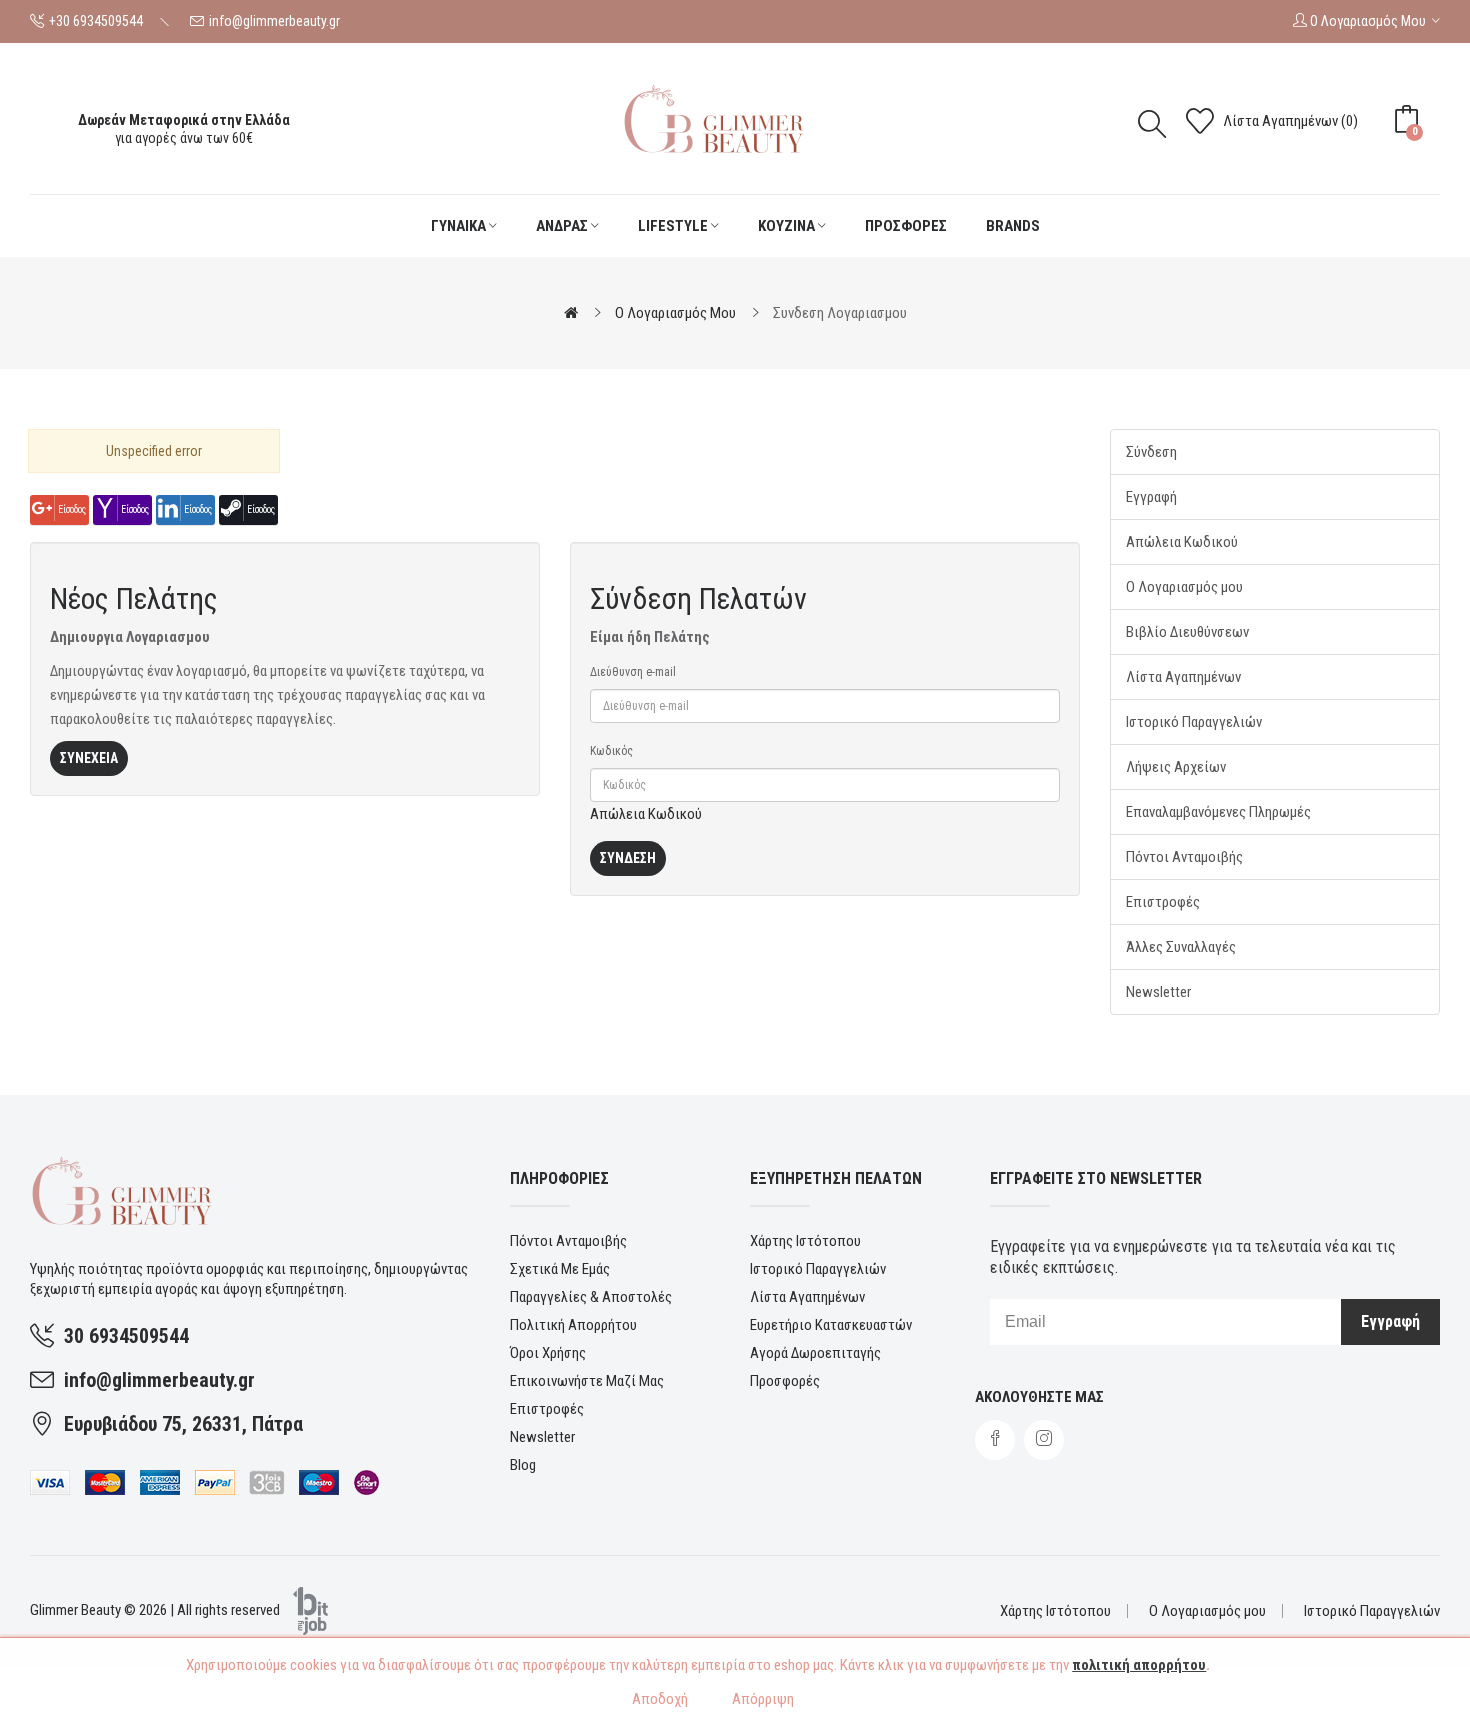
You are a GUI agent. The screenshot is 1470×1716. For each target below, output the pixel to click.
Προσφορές (785, 1381)
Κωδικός (611, 751)
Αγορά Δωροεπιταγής (815, 1353)
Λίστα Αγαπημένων (1183, 677)
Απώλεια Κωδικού (646, 814)
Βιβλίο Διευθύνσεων (1187, 632)
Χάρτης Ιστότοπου (805, 1241)
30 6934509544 (126, 1336)
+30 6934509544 (96, 21)
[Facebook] (995, 1440)
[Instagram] (1044, 1440)
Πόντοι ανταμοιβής (568, 1241)
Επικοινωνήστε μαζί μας (587, 1381)
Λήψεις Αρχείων (1176, 767)
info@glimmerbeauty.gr (274, 21)
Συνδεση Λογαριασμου (840, 313)
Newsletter (1158, 992)
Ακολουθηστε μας (1039, 1397)
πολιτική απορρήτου (1139, 1665)
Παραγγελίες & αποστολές (591, 1297)
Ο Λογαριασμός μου (1184, 587)
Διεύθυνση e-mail (633, 672)
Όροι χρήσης (548, 1353)
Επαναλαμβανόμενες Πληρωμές (1218, 812)
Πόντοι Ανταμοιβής (1184, 857)
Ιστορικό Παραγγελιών (1194, 722)
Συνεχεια (89, 758)
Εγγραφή (1151, 497)
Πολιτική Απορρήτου (573, 1325)
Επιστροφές (1163, 902)
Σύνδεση (1151, 452)
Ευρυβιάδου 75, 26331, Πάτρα (183, 1424)
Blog (523, 1465)
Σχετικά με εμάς (560, 1269)
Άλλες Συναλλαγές (1181, 947)
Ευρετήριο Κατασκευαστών (831, 1325)
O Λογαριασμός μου (675, 313)
